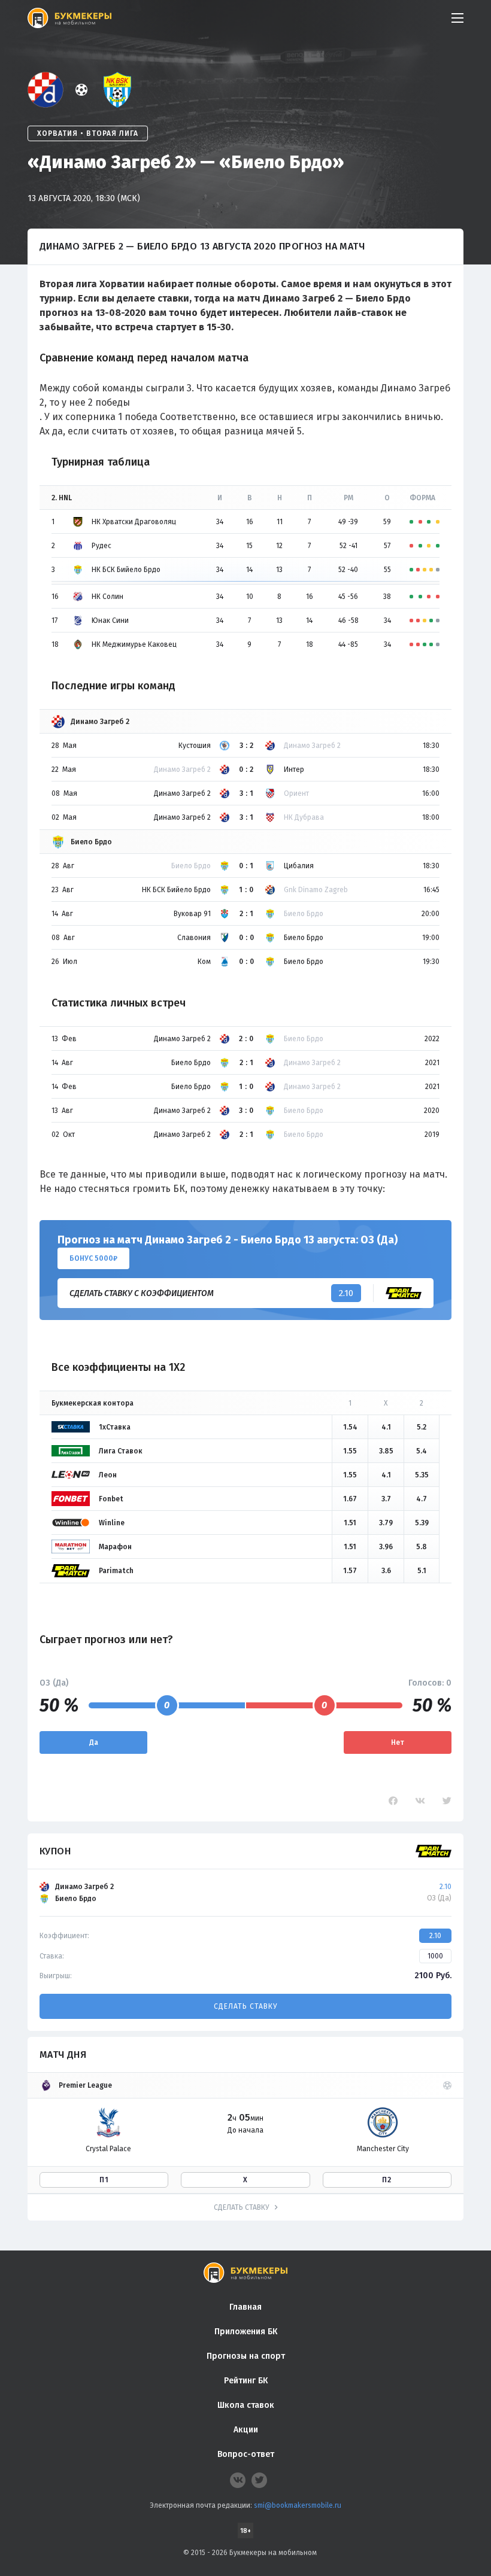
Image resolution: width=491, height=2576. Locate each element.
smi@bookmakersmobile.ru (298, 2505)
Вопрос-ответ (246, 2454)
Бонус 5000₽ (93, 1258)
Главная (245, 2307)
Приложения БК (246, 2332)
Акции (246, 2430)
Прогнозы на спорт (246, 2356)
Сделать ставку (245, 2006)
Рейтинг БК (246, 2381)
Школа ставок (246, 2405)
